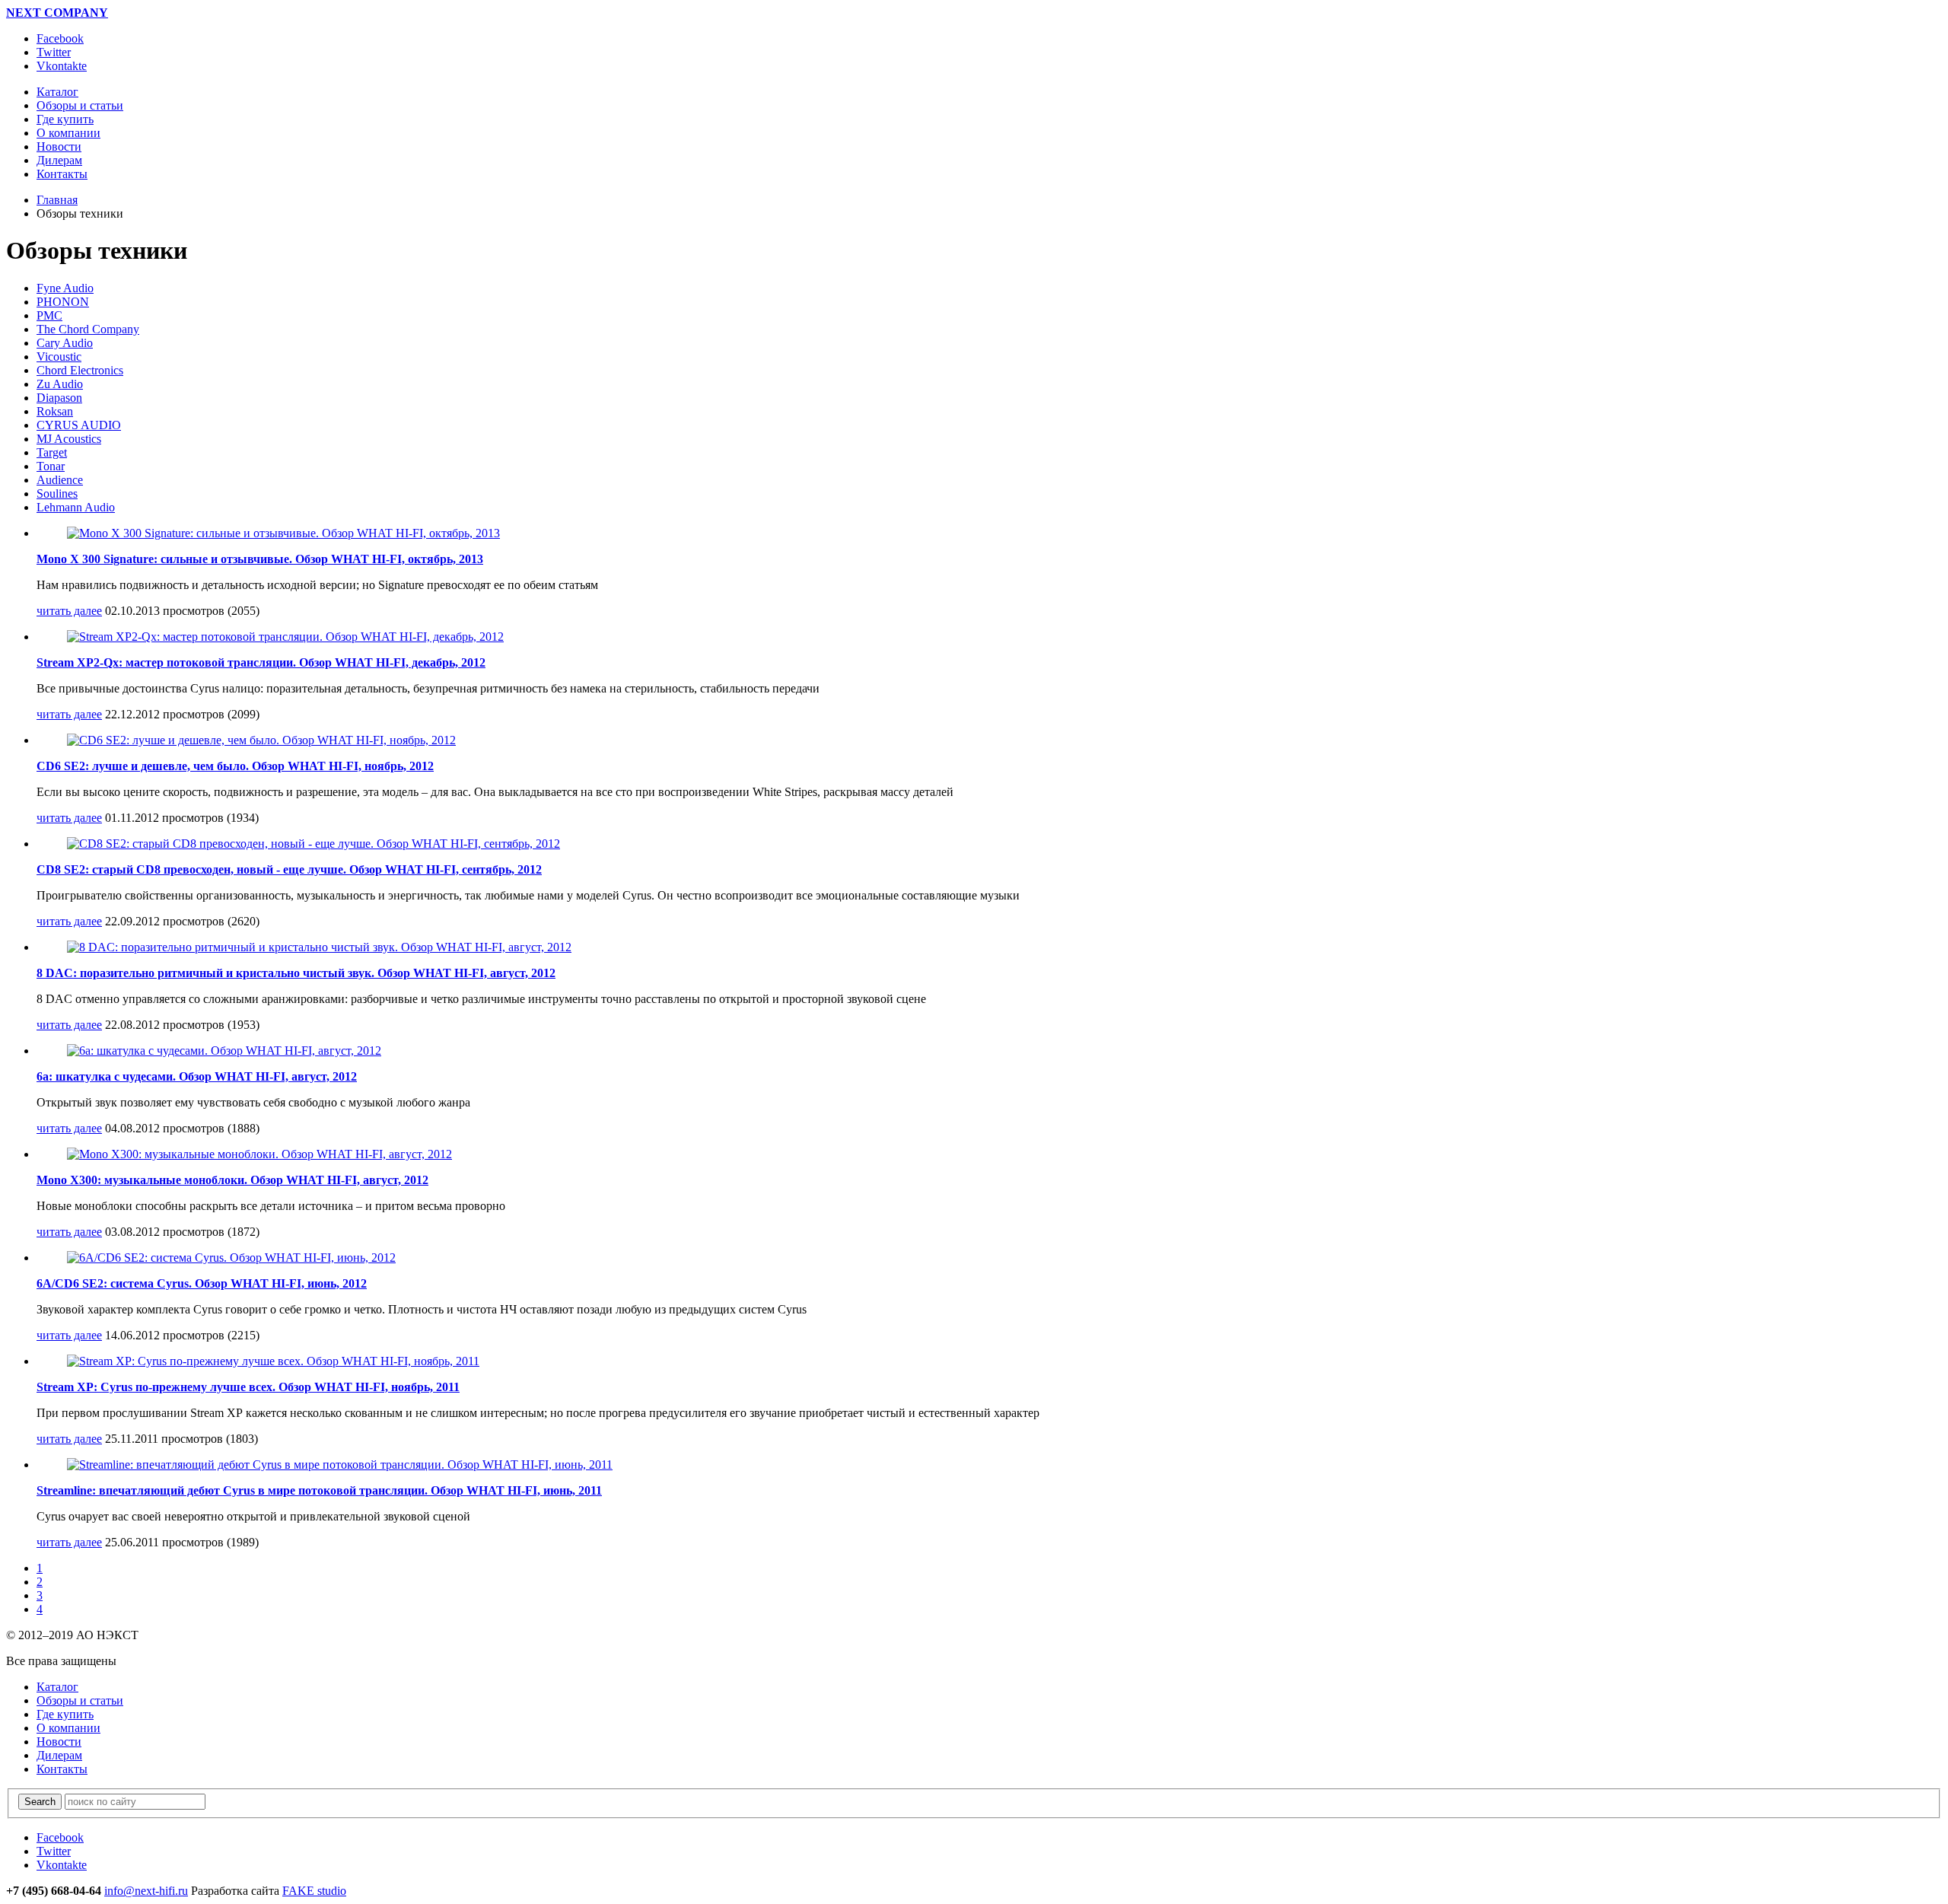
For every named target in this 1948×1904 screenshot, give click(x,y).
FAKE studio (314, 1891)
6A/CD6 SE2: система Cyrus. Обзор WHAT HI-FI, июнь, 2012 (202, 1283)
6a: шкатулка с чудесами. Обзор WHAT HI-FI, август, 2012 (197, 1076)
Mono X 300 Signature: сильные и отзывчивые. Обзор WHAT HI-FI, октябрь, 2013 (260, 559)
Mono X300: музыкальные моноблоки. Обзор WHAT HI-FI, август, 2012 (232, 1180)
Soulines (57, 494)
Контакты (62, 1769)
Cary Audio (65, 343)
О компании (68, 1728)
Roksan (55, 411)
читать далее (69, 611)
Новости (59, 1742)
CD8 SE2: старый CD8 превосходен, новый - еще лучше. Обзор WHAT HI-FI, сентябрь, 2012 (289, 869)
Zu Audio (60, 384)
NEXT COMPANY (57, 13)
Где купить (65, 1714)
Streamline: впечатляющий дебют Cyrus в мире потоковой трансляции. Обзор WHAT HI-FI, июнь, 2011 (319, 1490)
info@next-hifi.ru (146, 1891)
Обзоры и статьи (80, 1700)
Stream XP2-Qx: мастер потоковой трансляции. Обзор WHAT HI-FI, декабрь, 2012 (261, 662)
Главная (57, 200)
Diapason (59, 398)
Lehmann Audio (76, 507)
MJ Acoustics (69, 439)
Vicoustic (59, 357)
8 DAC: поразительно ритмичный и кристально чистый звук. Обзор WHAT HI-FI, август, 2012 (296, 973)
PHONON (63, 302)
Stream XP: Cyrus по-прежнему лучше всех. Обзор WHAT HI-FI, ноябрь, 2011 (248, 1387)
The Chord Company (88, 329)
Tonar (51, 466)
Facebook (60, 38)
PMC (49, 315)
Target (52, 452)
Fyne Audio (65, 288)
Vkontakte (62, 66)
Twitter (54, 52)
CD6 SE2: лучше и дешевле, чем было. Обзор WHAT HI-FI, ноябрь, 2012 (235, 766)
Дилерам (59, 1755)
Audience (60, 480)
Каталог (57, 1687)
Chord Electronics (80, 370)
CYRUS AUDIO (79, 425)
